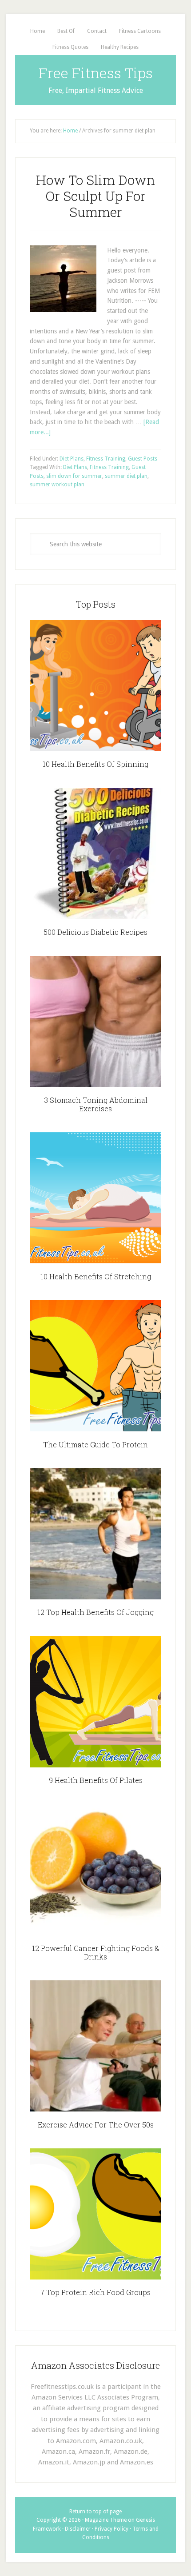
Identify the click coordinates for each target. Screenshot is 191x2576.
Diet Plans (72, 459)
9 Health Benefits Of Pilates (96, 1780)
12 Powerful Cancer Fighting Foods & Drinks (96, 1952)
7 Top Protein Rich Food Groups (95, 2292)
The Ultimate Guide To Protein (95, 1444)
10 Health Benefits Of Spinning (95, 764)
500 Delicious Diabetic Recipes (95, 932)
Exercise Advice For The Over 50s (96, 2125)
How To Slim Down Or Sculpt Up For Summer (95, 196)
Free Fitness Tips (96, 73)
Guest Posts (143, 459)
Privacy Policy (111, 2529)
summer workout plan (57, 485)
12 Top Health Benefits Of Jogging (95, 1612)
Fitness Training (106, 459)
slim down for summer (74, 476)
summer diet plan (126, 476)
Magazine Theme (106, 2520)
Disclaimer (78, 2529)
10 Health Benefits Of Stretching (96, 1276)
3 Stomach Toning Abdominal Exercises (96, 1104)
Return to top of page (95, 2512)
